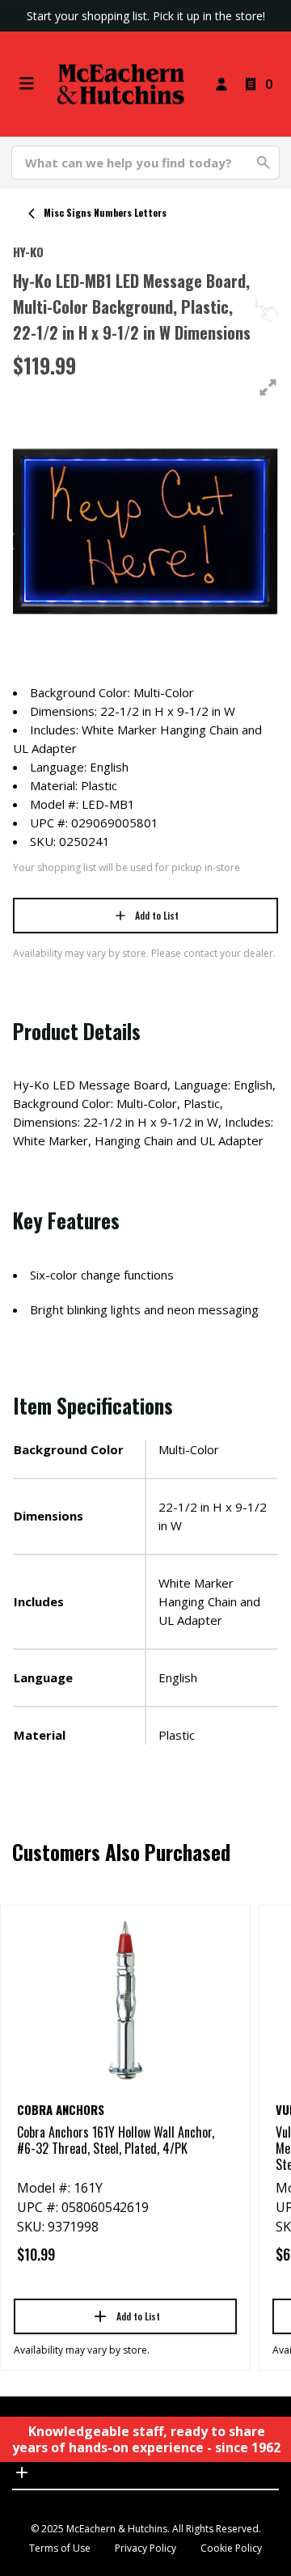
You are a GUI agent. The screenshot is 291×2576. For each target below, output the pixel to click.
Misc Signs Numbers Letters (105, 212)
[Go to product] (125, 1999)
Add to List (157, 915)
